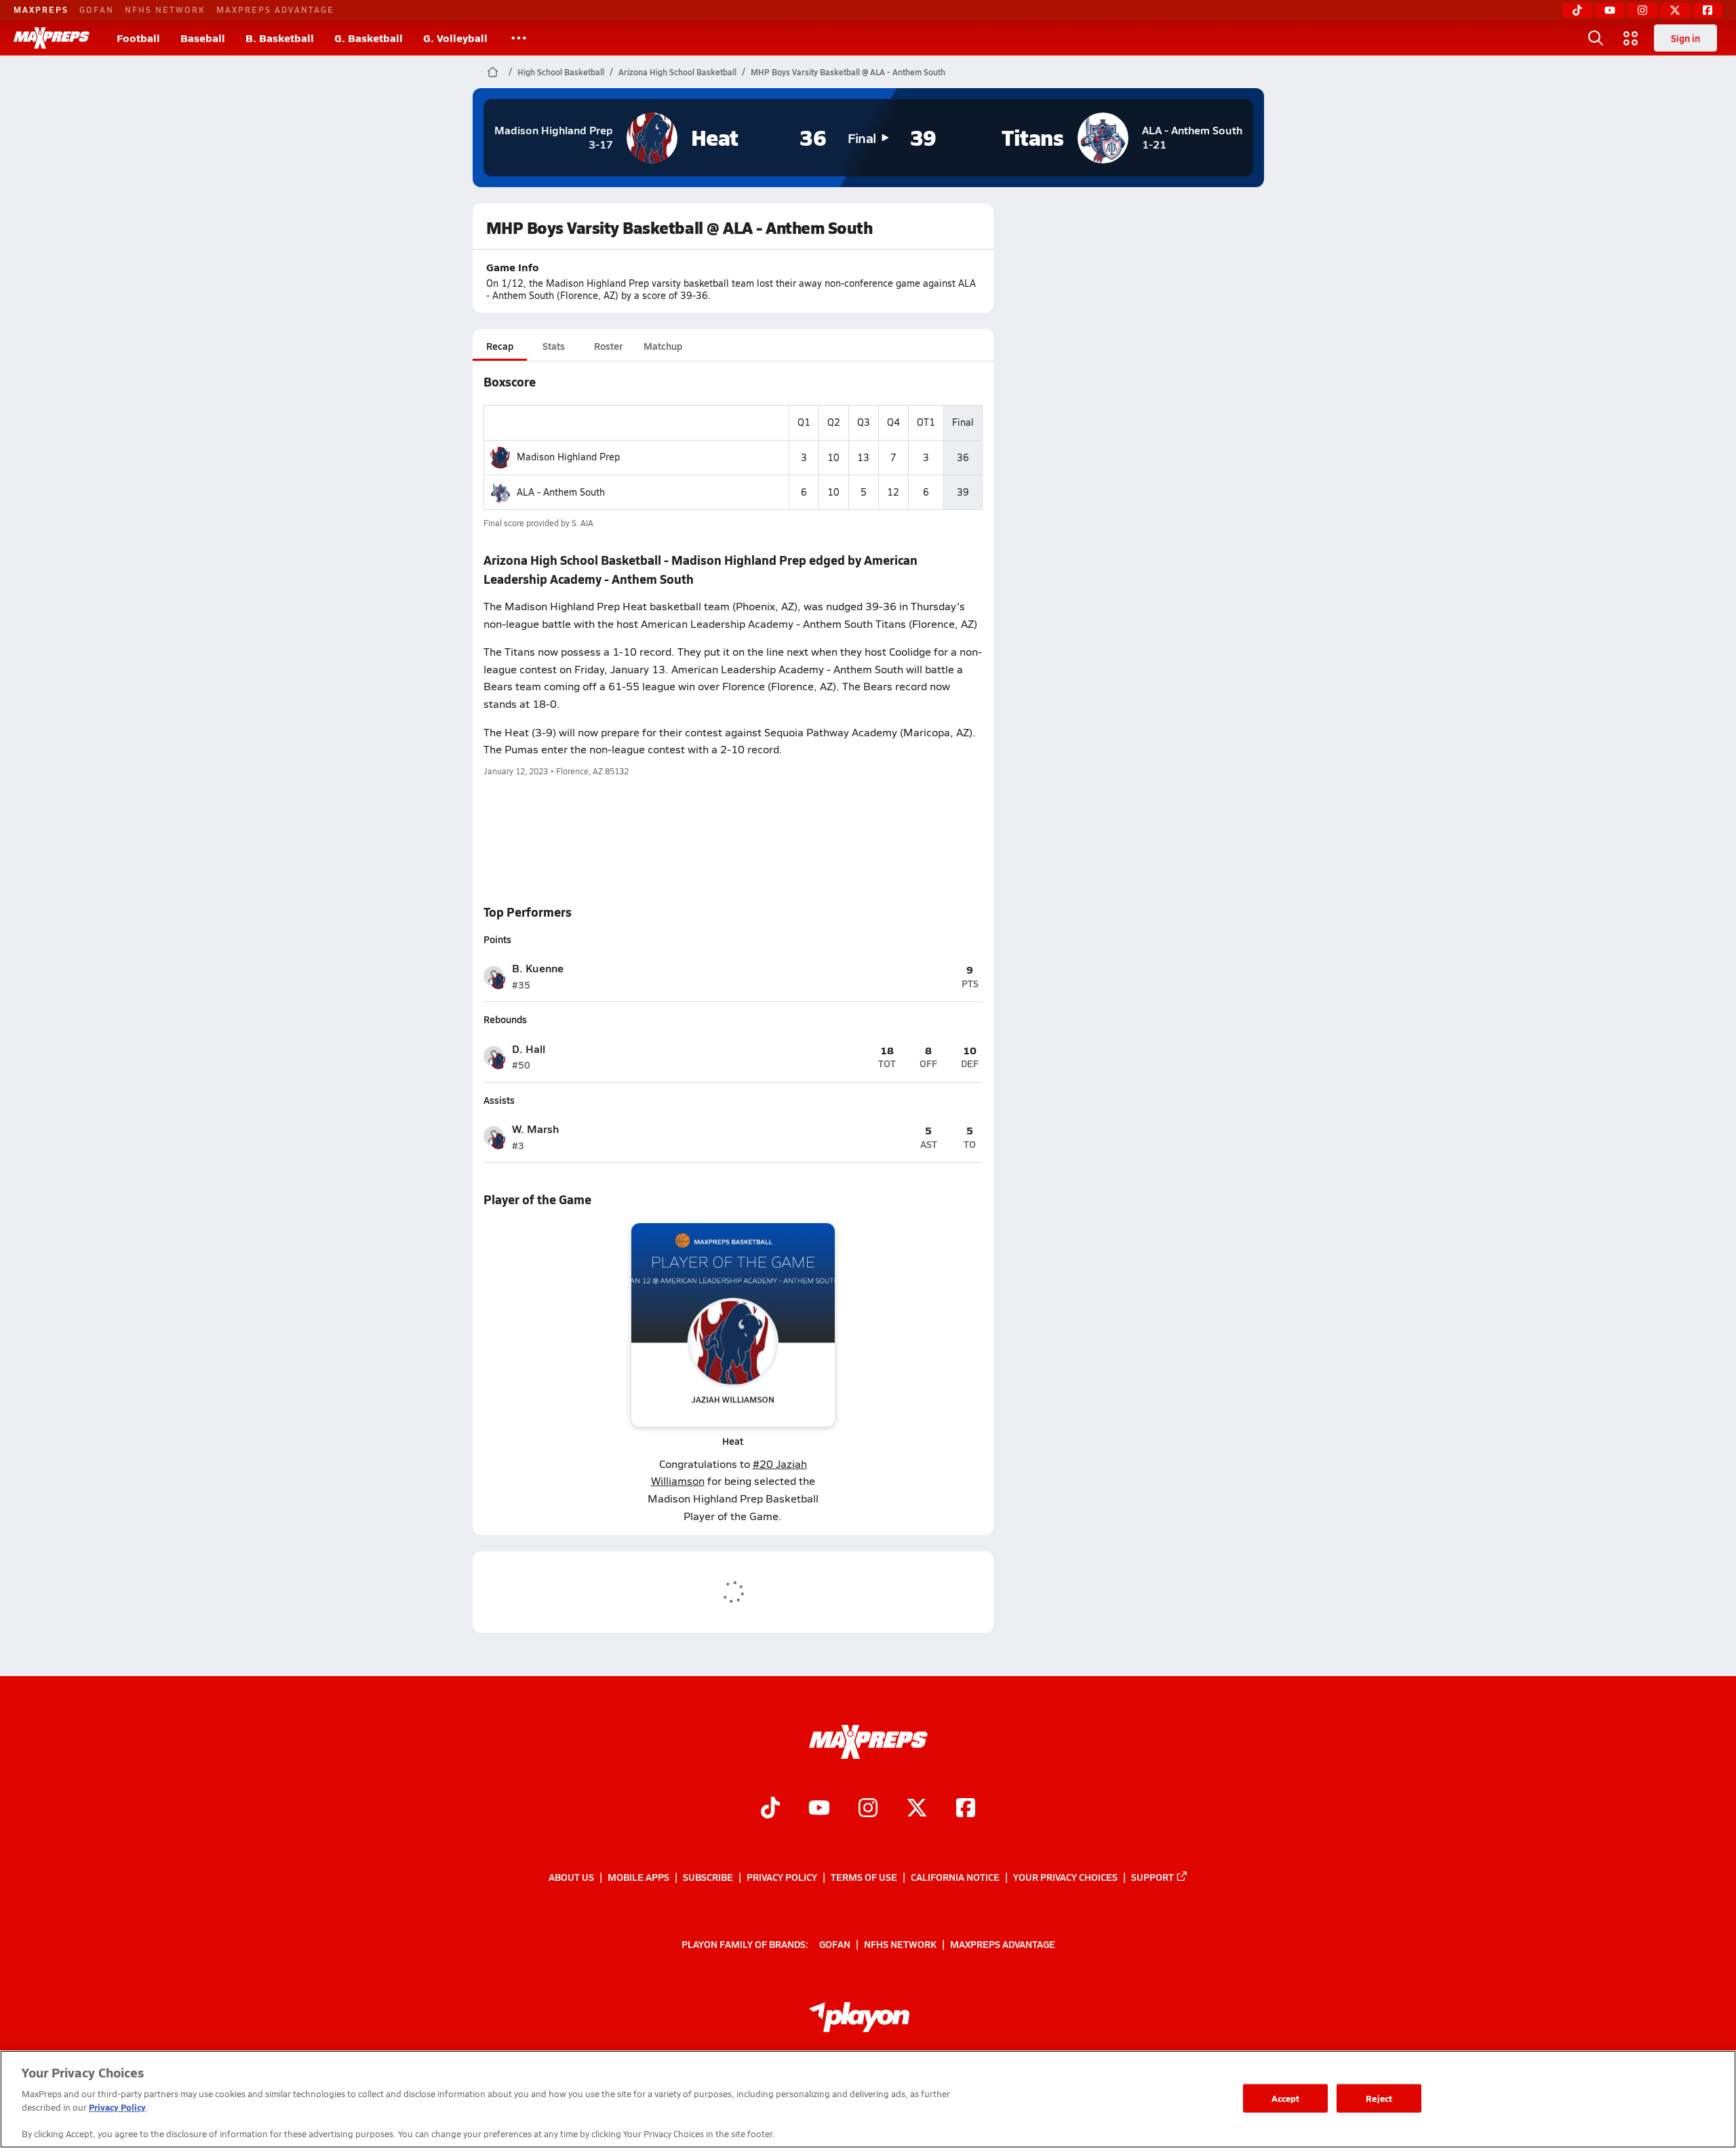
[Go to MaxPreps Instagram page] (868, 1810)
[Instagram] (1642, 10)
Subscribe (708, 1877)
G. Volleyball (455, 38)
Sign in (1685, 38)
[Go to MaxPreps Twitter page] (917, 1810)
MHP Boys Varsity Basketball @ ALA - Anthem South (848, 72)
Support (1152, 1877)
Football (138, 38)
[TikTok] (1577, 10)
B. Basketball (280, 38)
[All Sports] (519, 38)
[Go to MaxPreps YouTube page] (819, 1810)
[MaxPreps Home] (52, 38)
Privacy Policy (782, 1877)
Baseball (203, 38)
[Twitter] (1675, 10)
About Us (571, 1877)
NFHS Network (165, 9)
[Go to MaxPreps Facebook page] (966, 1810)
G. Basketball (369, 38)
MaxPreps (41, 9)
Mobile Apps (638, 1877)
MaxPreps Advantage (275, 9)
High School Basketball (561, 72)
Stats (554, 346)
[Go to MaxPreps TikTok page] (770, 1810)
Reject (1379, 2098)
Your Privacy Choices (1065, 1877)
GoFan (97, 9)
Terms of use (864, 1877)
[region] (868, 2099)
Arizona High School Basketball (677, 72)
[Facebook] (1708, 10)
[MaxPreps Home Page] (493, 72)
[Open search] (1596, 38)
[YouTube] (1610, 10)
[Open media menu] (1631, 38)
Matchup (663, 346)
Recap (500, 346)
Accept (1286, 2098)
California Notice (955, 1877)
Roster (608, 346)
